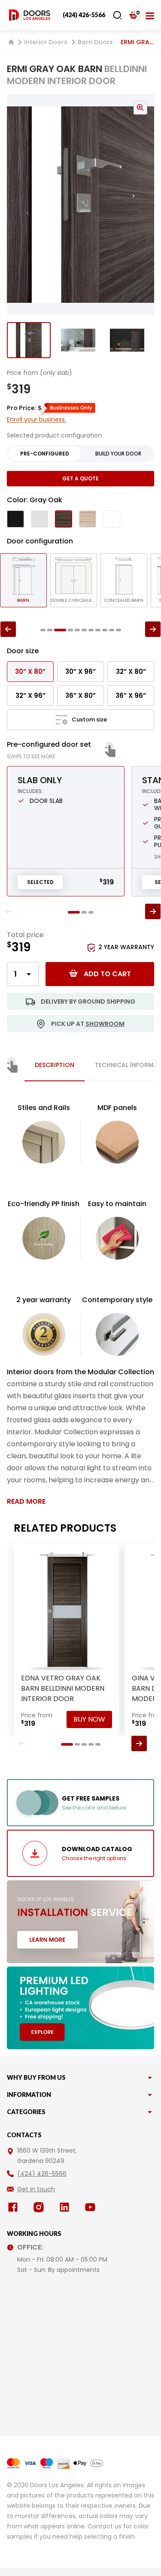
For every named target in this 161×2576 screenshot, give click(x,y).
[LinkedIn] (66, 2207)
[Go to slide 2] (78, 340)
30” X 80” (30, 671)
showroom (105, 1024)
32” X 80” (131, 671)
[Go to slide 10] (112, 630)
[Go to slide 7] (91, 630)
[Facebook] (15, 2207)
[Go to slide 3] (127, 340)
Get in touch (36, 2189)
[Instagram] (40, 2207)
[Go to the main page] (30, 15)
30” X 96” (80, 671)
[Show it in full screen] (80, 205)
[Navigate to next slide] (142, 205)
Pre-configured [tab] (45, 454)
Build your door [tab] (118, 454)
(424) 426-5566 (84, 15)
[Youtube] (92, 2207)
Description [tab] (55, 1065)
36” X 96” (131, 695)
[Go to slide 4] (70, 630)
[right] (153, 629)
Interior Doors (46, 42)
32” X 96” (30, 695)
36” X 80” (80, 695)
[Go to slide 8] (98, 630)
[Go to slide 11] (118, 630)
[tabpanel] (80, 1304)
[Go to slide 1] (29, 340)
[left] (8, 629)
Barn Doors (95, 42)
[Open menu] (150, 15)
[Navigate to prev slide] (19, 205)
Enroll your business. (36, 419)
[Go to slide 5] (77, 630)
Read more (26, 1501)
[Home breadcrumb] (11, 42)
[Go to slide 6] (84, 630)
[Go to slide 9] (105, 630)
